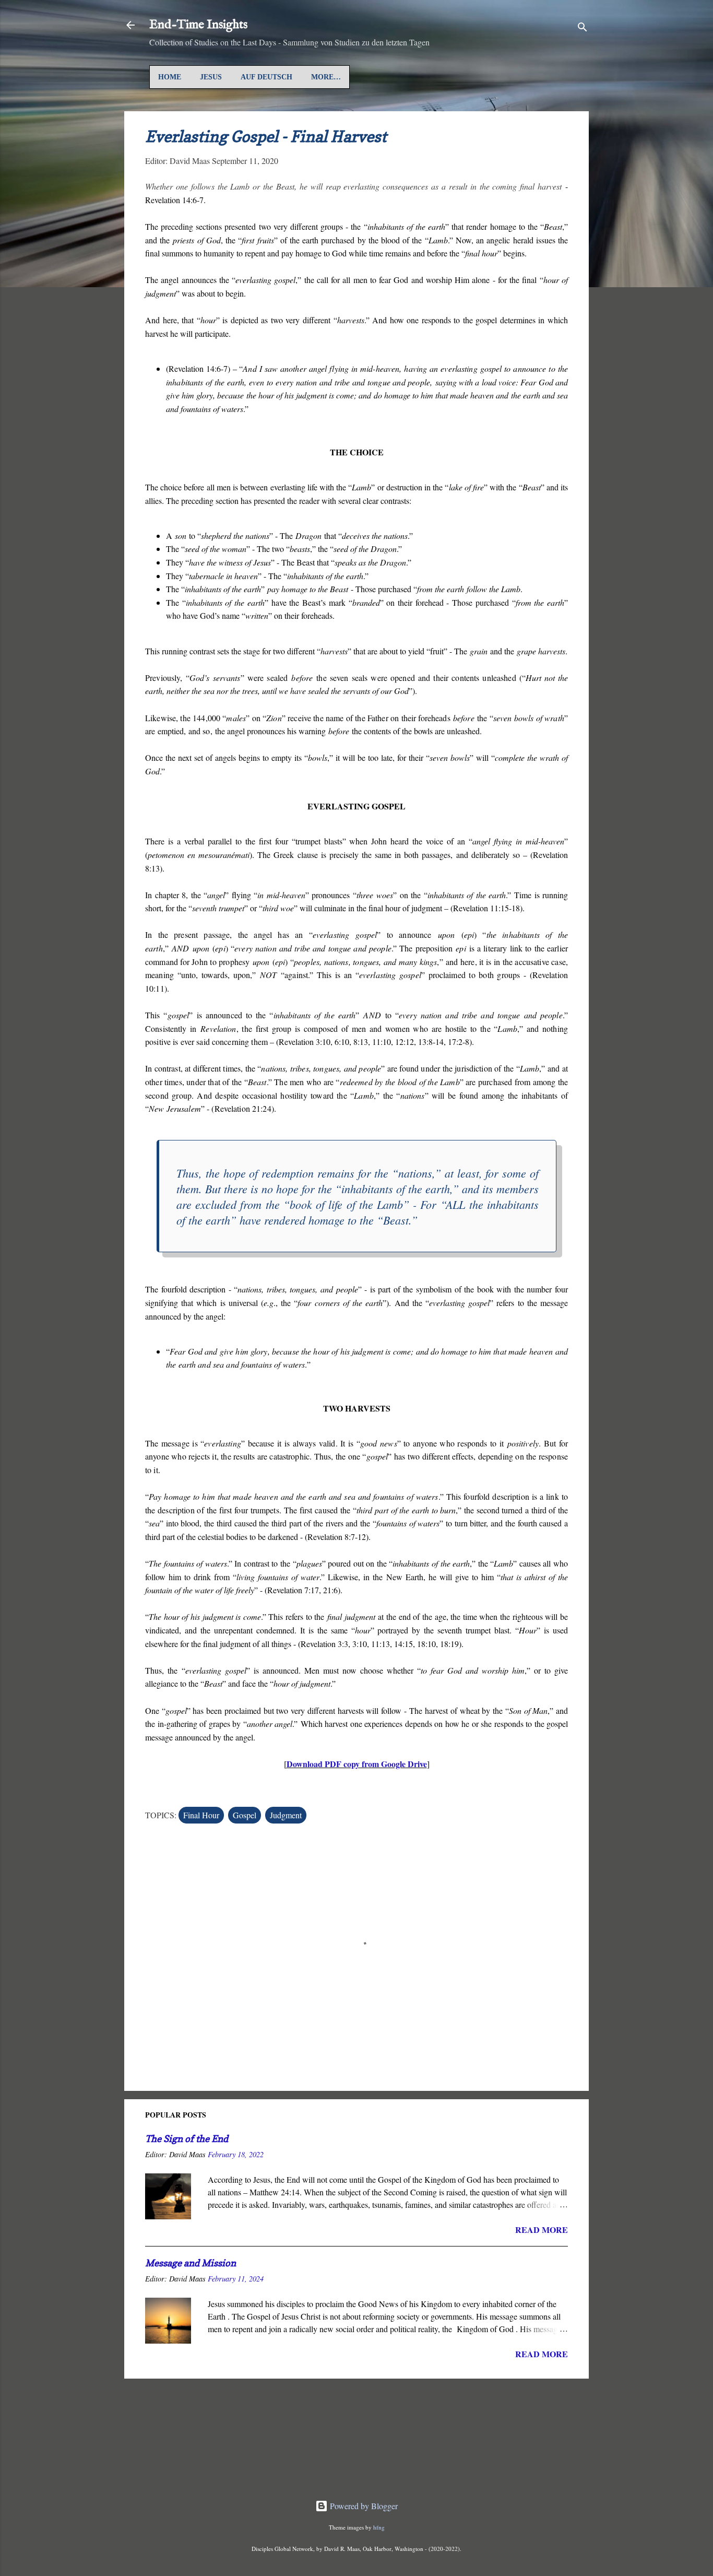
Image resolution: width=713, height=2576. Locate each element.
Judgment (286, 1815)
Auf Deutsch (266, 77)
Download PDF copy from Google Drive (357, 1764)
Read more (542, 2230)
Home (170, 77)
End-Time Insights (198, 25)
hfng (379, 2527)
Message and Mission (191, 2263)
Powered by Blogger (363, 2506)
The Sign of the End (187, 2139)
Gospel (245, 1815)
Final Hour (201, 1815)
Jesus (211, 77)
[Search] (583, 28)
